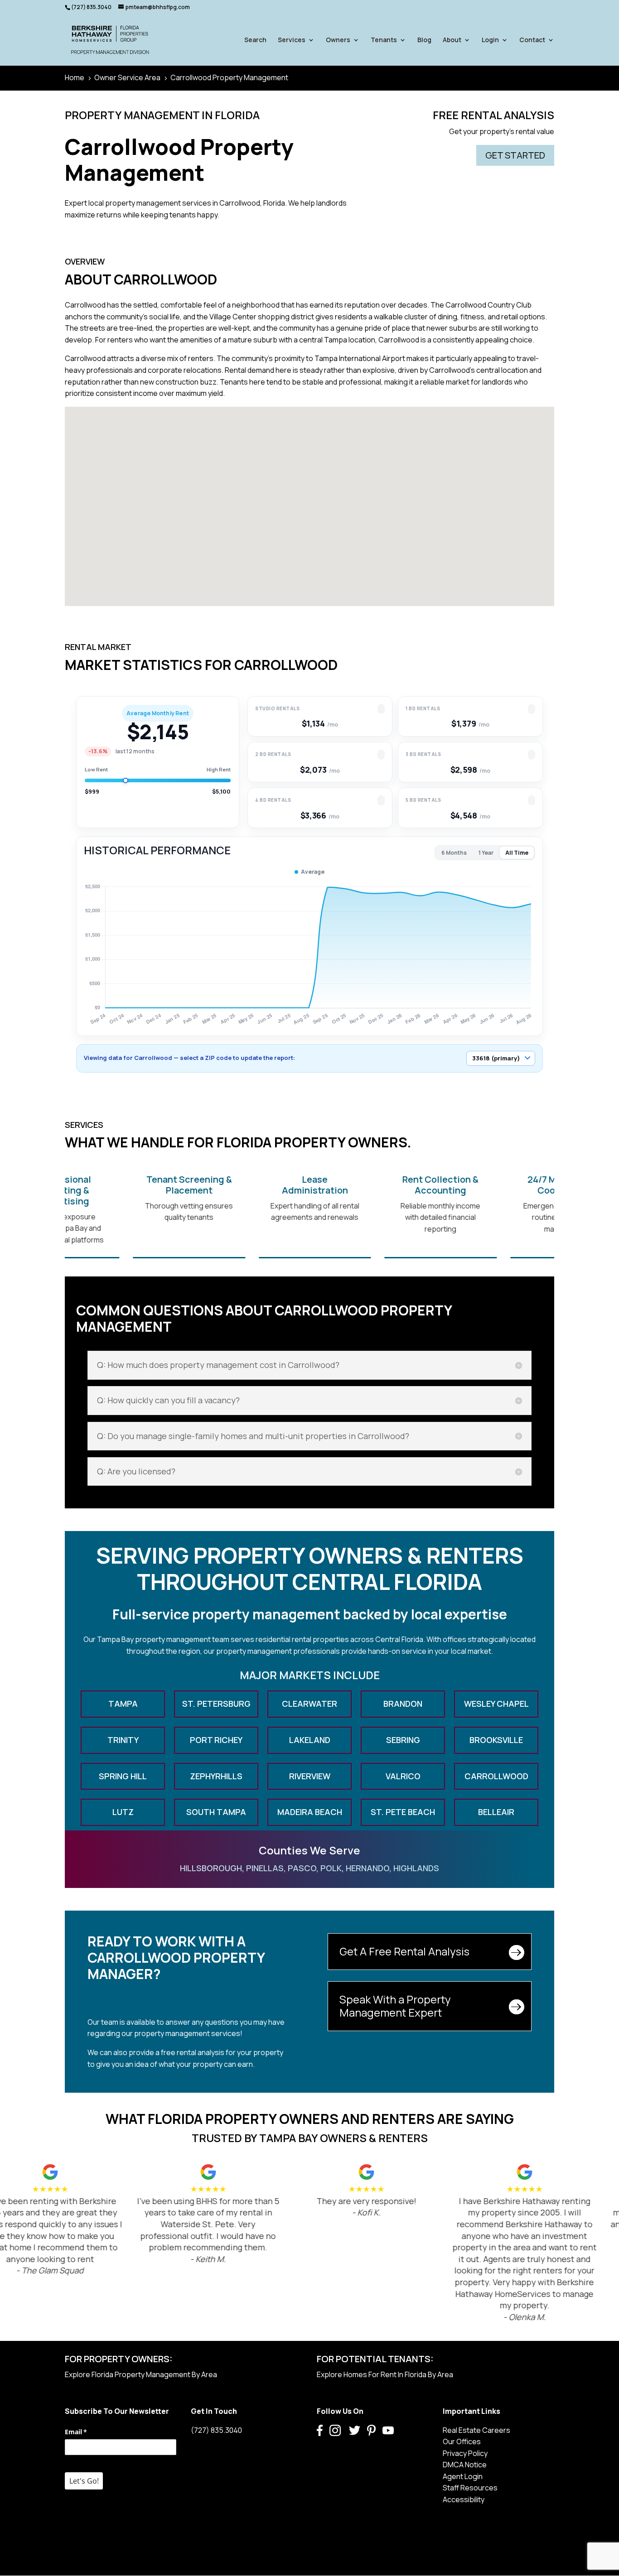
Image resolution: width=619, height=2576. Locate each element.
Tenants (384, 40)
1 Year (486, 853)
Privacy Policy (465, 2453)
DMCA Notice (465, 2465)
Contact (532, 40)
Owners (338, 40)
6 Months (454, 853)
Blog (424, 40)
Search (255, 40)
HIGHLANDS (416, 1868)
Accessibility (464, 2499)
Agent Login (463, 2476)
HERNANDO (368, 1868)
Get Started (515, 155)
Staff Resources (470, 2488)
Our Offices (462, 2441)
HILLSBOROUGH (211, 1868)
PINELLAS (265, 1868)
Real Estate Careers (476, 2430)
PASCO (302, 1868)
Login (490, 40)
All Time (517, 853)
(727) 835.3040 (216, 2430)
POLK (331, 1868)
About (452, 40)
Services (292, 40)
